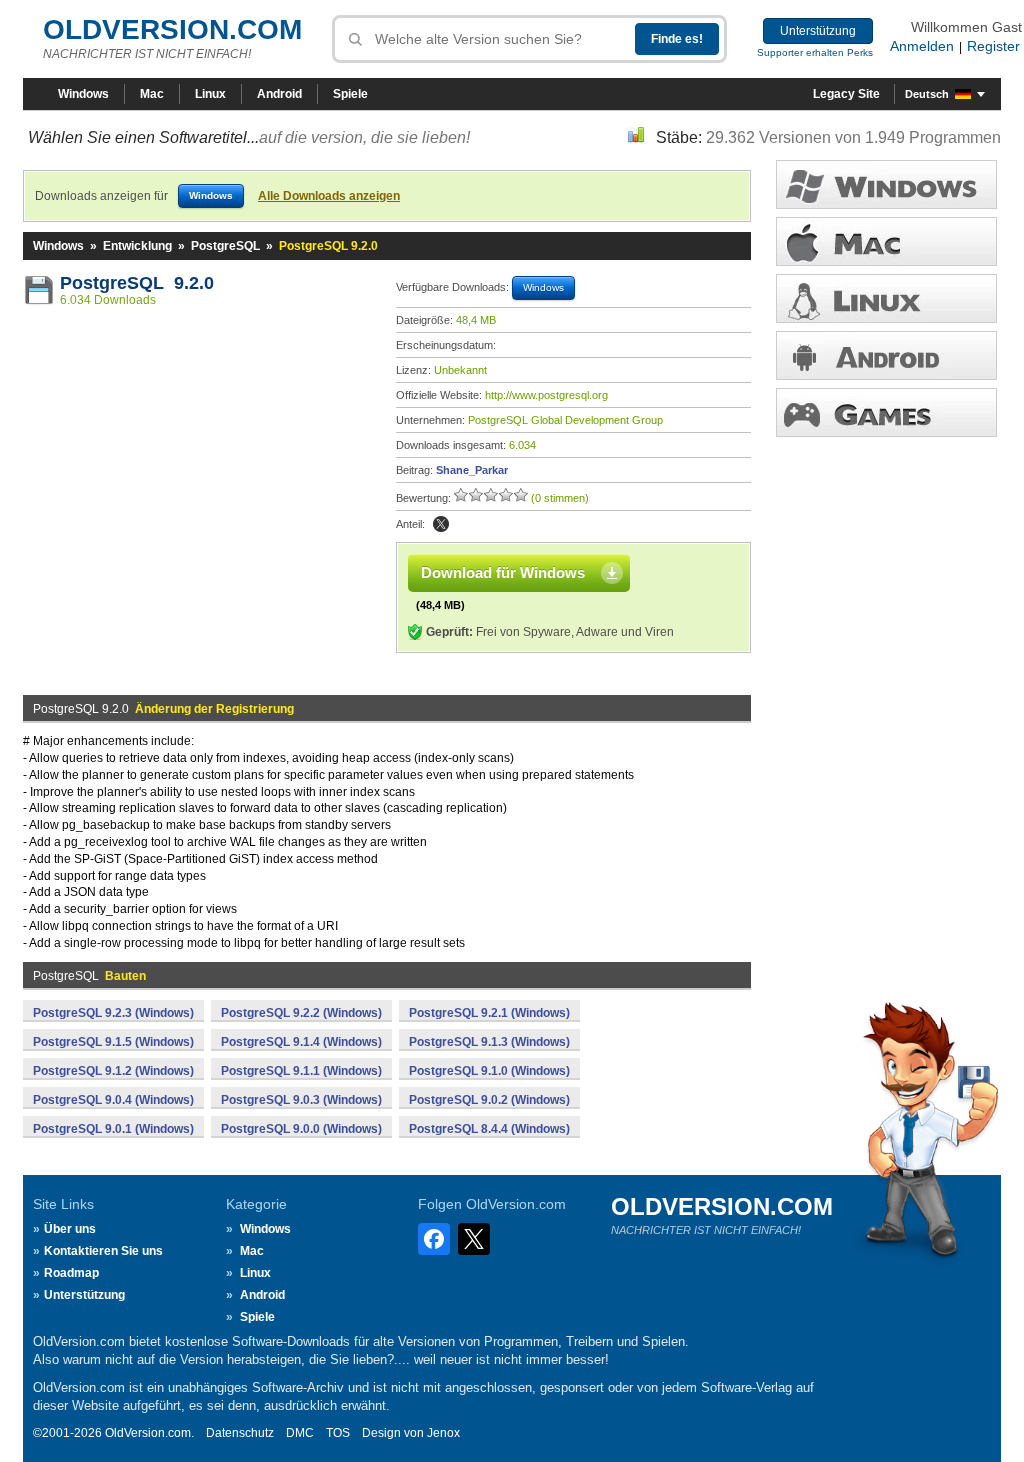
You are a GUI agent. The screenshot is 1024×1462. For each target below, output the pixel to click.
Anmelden (922, 46)
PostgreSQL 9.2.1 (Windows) (489, 1013)
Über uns (70, 1229)
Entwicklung (137, 246)
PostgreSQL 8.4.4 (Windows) (489, 1129)
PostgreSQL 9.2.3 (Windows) (113, 1013)
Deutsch (927, 94)
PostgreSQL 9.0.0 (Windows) (301, 1129)
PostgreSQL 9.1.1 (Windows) (301, 1071)
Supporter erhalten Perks (815, 52)
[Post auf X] (441, 524)
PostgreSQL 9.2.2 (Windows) (301, 1013)
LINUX (886, 298)
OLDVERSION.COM (172, 29)
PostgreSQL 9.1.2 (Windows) (113, 1071)
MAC (886, 241)
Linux (210, 94)
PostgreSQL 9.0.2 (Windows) (489, 1100)
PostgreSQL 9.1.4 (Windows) (301, 1042)
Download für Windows (503, 572)
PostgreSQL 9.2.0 (137, 283)
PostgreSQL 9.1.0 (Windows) (489, 1071)
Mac (152, 94)
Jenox (443, 1433)
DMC (300, 1433)
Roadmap (71, 1273)
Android (279, 94)
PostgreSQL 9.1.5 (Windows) (113, 1042)
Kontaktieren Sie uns (103, 1251)
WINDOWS (886, 184)
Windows (83, 94)
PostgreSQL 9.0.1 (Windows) (113, 1129)
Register (993, 46)
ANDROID (886, 355)
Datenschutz (240, 1433)
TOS (338, 1433)
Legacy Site (846, 94)
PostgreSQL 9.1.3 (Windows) (489, 1042)
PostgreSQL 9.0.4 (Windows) (113, 1100)
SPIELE (886, 412)
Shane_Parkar (472, 470)
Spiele (350, 94)
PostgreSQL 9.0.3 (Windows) (301, 1100)
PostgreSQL (225, 246)
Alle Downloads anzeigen (329, 196)
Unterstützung (818, 31)
